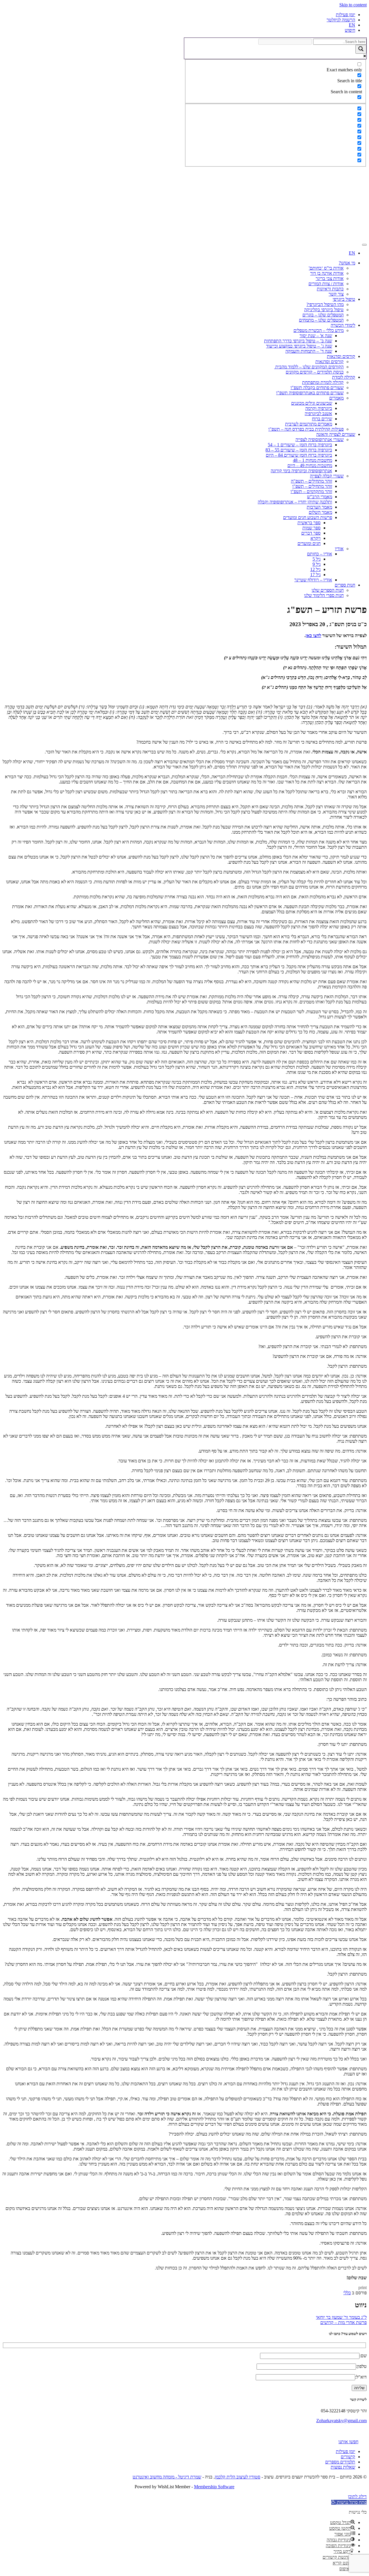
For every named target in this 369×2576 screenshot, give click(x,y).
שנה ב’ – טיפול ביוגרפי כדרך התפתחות (298, 341)
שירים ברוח (322, 419)
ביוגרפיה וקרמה (319, 408)
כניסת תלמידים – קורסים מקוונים (315, 372)
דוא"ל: (361, 2377)
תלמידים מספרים (340, 2462)
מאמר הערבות (319, 507)
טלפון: (361, 2366)
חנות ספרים (345, 585)
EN (352, 25)
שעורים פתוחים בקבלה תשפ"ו (317, 388)
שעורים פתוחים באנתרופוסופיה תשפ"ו (310, 393)
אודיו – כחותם (320, 554)
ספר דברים (311, 533)
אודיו (339, 549)
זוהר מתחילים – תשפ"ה (311, 481)
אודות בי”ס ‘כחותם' (326, 268)
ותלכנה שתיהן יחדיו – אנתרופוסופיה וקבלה (295, 502)
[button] (349, 2502)
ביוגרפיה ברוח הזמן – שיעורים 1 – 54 (300, 445)
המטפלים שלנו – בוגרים (323, 315)
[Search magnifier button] (361, 49)
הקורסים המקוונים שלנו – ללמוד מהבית (309, 367)
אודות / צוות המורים (326, 284)
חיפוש (350, 30)
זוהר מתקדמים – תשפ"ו (311, 491)
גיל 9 (317, 564)
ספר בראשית (309, 523)
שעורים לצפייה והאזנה (336, 434)
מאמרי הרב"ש (320, 497)
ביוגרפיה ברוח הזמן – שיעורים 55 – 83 (299, 450)
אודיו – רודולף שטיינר (313, 580)
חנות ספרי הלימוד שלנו (324, 595)
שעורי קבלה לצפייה (327, 476)
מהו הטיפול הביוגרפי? (325, 304)
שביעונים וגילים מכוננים (312, 403)
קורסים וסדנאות (341, 356)
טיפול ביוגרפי (344, 299)
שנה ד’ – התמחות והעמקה (309, 351)
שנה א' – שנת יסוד (316, 336)
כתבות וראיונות (330, 289)
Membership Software (214, 2487)
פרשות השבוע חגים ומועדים (308, 517)
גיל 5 (317, 559)
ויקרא (316, 538)
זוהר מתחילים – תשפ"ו (312, 486)
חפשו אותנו (348, 2442)
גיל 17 (315, 575)
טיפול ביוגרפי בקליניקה (324, 310)
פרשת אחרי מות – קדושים (343, 2322)
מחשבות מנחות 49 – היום (310, 465)
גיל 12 (315, 569)
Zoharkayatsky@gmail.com (341, 2421)
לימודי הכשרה (343, 325)
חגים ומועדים (309, 543)
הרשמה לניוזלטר (341, 20)
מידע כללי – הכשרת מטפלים (319, 330)
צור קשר (336, 294)
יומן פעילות (346, 15)
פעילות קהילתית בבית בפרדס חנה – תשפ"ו (306, 429)
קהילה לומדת (344, 377)
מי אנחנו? (347, 263)
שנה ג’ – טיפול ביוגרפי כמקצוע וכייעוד (299, 346)
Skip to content (353, 5)
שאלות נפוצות (343, 2467)
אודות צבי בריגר (330, 278)
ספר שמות (311, 528)
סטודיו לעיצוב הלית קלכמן (238, 2477)
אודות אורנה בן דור (327, 273)
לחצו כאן (313, 635)
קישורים (348, 2457)
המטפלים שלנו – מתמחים (321, 320)
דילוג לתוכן (357, 2496)
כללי (347, 2293)
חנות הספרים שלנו (328, 590)
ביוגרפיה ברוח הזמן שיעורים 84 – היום (299, 455)
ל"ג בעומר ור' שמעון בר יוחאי (341, 2317)
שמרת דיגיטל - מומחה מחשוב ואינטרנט (167, 2477)
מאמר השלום (320, 512)
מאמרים (336, 398)
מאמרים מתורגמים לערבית (309, 424)
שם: (363, 2356)
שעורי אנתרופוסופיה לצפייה (320, 439)
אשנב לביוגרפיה (318, 414)
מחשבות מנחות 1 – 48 (312, 460)
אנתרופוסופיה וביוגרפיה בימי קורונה (301, 471)
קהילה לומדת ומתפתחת (323, 382)
